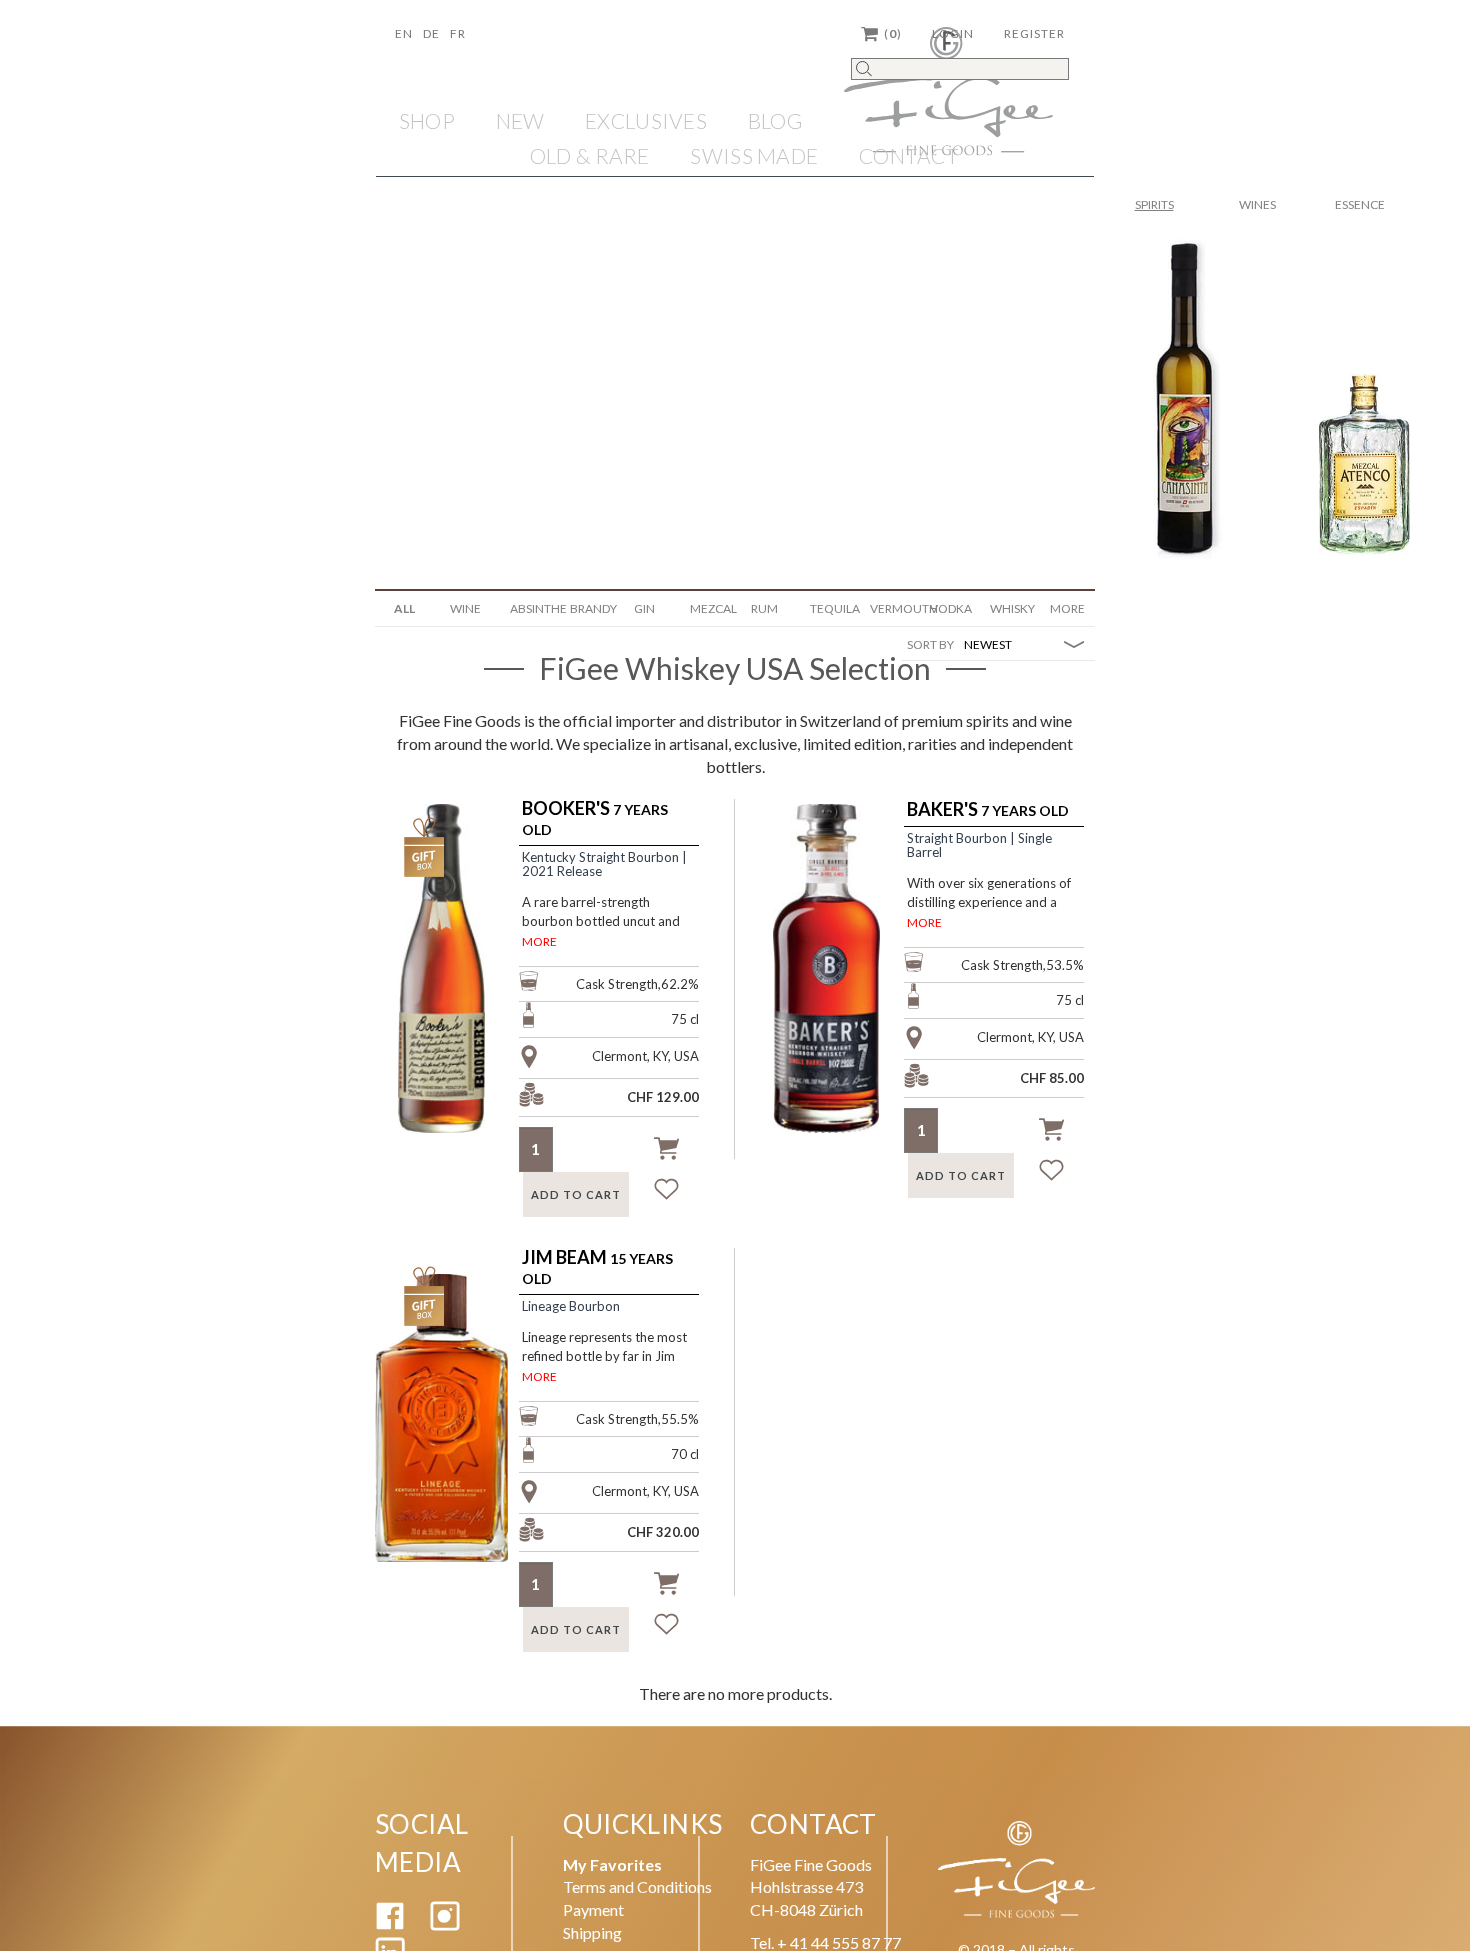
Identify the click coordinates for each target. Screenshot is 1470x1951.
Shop (427, 120)
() (893, 33)
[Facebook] (390, 1924)
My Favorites (612, 1864)
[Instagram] (445, 1924)
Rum (764, 608)
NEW (520, 120)
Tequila (832, 608)
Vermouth (892, 608)
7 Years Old (595, 818)
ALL (404, 608)
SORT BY (930, 644)
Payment (593, 1909)
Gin (644, 608)
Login (953, 33)
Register (1034, 33)
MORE (539, 941)
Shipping (592, 1932)
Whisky (1012, 608)
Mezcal (712, 608)
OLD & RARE (590, 155)
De (431, 33)
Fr (458, 33)
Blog (775, 120)
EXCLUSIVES (646, 120)
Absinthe (532, 608)
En (404, 33)
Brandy (592, 608)
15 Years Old (597, 1267)
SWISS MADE (754, 155)
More (1067, 608)
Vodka (951, 608)
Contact (909, 155)
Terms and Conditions (637, 1886)
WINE (465, 608)
